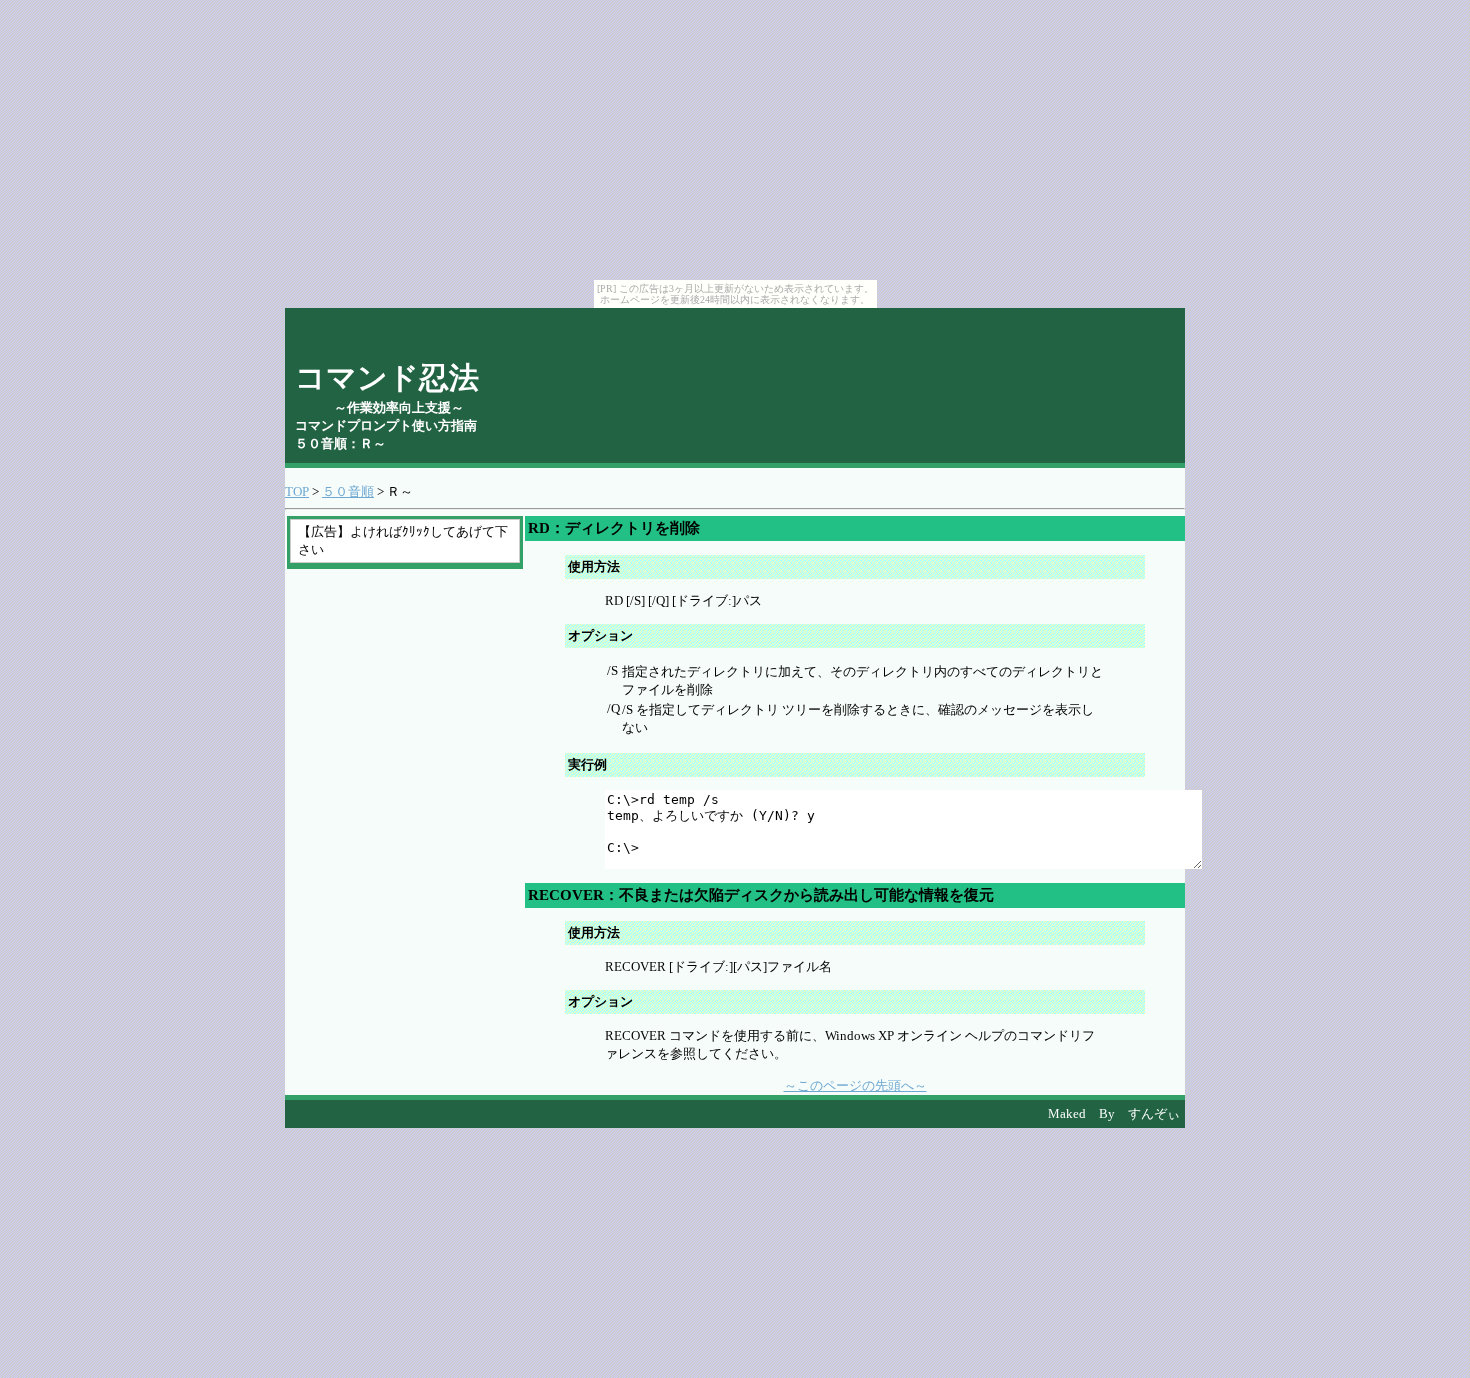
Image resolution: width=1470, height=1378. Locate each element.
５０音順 (348, 491)
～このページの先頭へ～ (855, 1085)
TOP (297, 491)
